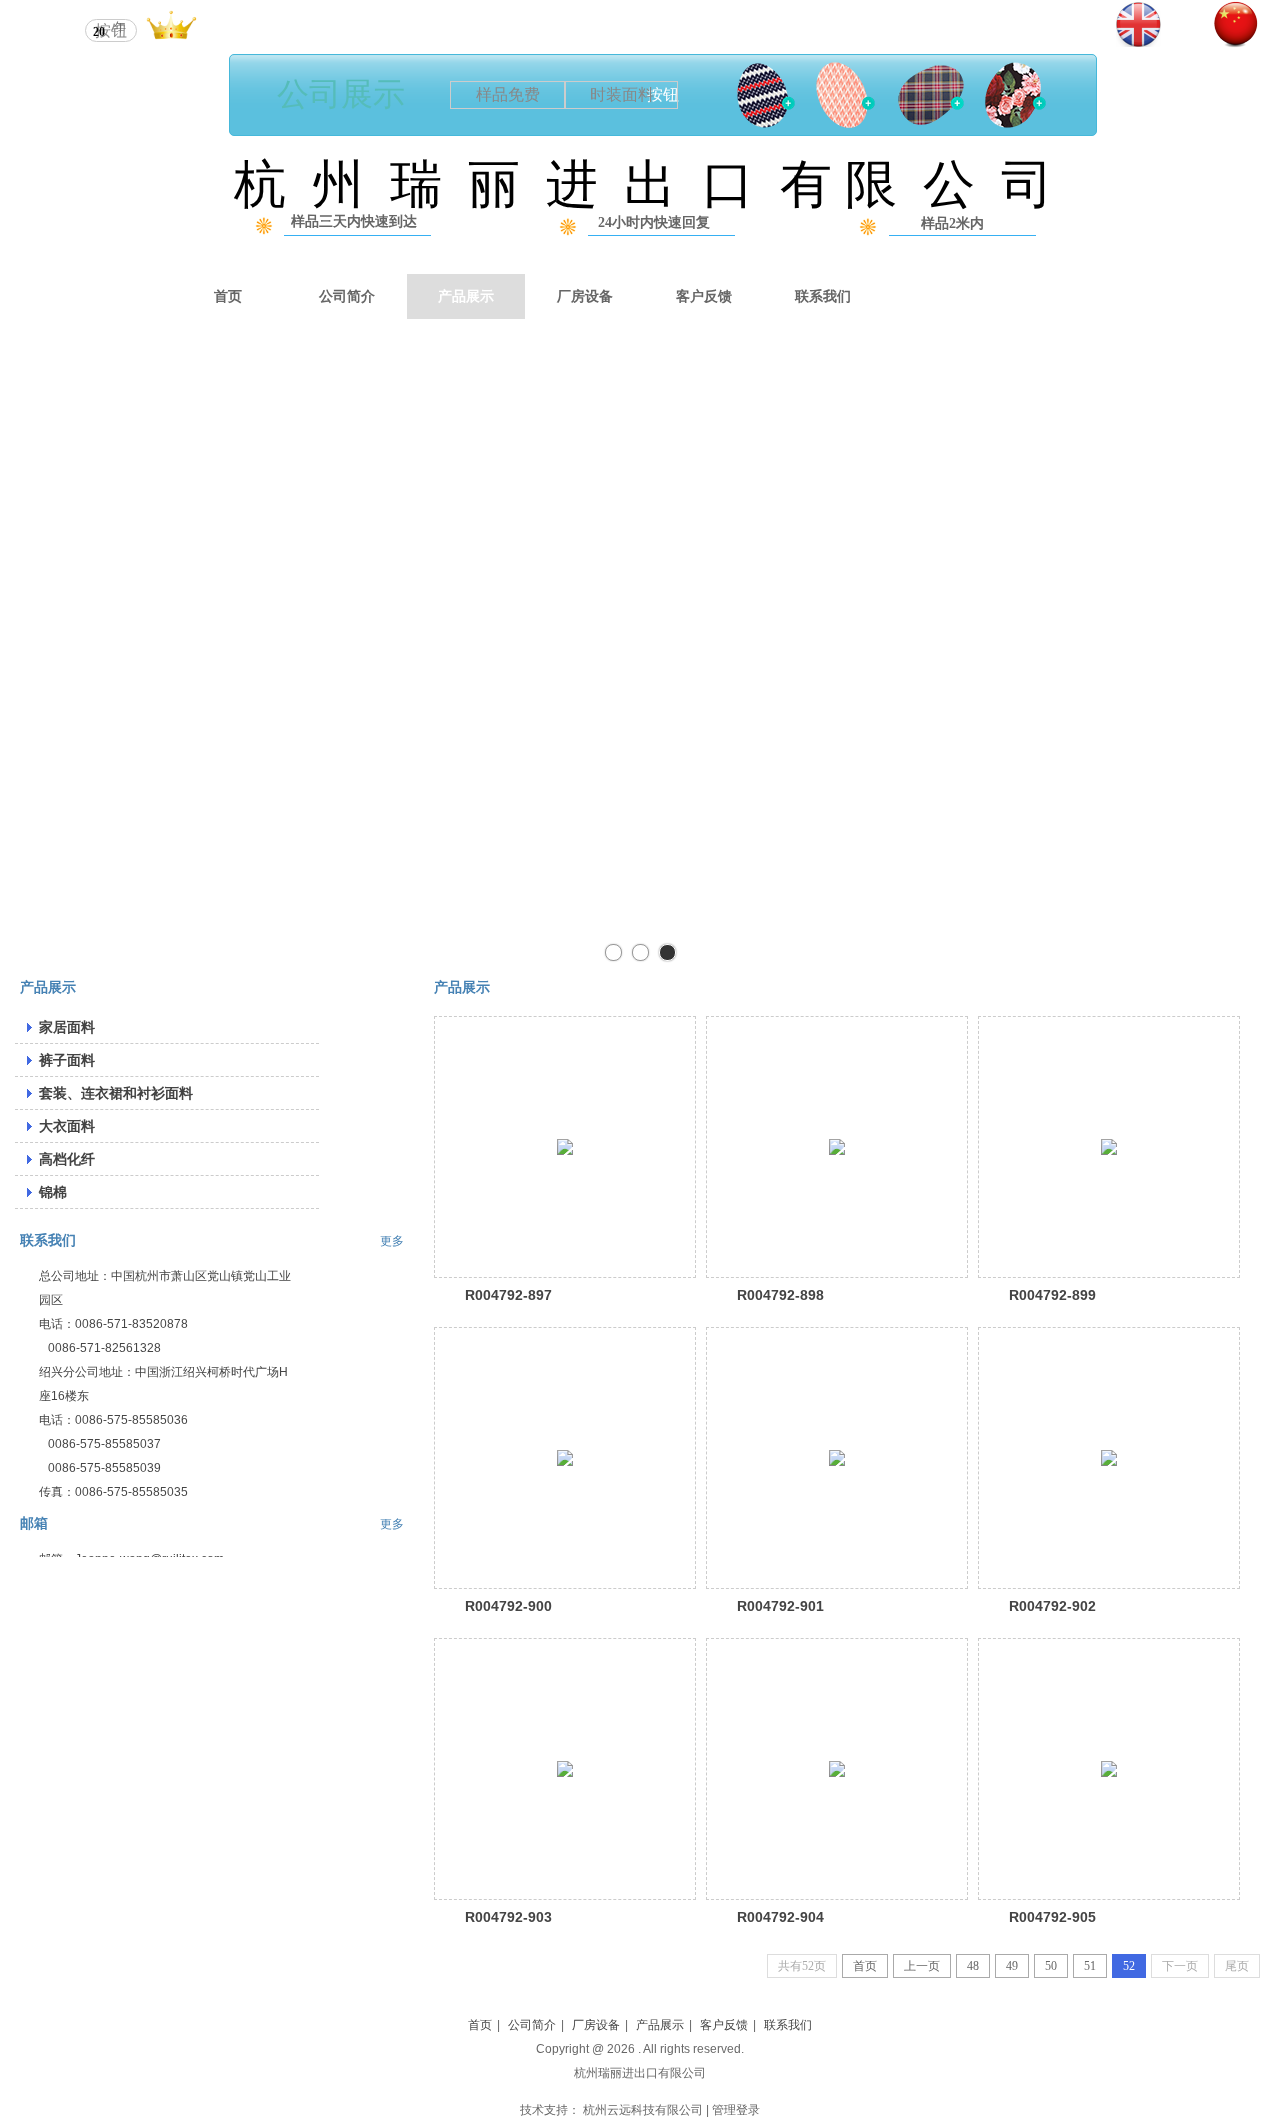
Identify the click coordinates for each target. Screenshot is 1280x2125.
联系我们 (48, 1240)
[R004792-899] (1109, 1147)
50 (1051, 1966)
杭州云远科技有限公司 (643, 2110)
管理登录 (736, 2110)
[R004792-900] (565, 1458)
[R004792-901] (837, 1458)
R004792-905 (1052, 1917)
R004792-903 (508, 1917)
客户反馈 (724, 2025)
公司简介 (532, 2025)
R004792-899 (1052, 1295)
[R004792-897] (565, 1147)
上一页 (922, 1966)
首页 (865, 1966)
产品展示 (660, 2025)
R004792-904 (780, 1917)
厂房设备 (596, 2025)
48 (973, 1966)
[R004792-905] (1109, 1769)
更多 (392, 1241)
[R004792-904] (837, 1769)
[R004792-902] (1109, 1458)
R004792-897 (508, 1295)
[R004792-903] (565, 1769)
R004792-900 (508, 1606)
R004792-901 (780, 1606)
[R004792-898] (837, 1147)
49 (1012, 1966)
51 (1090, 1966)
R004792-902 (1052, 1606)
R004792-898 (780, 1295)
